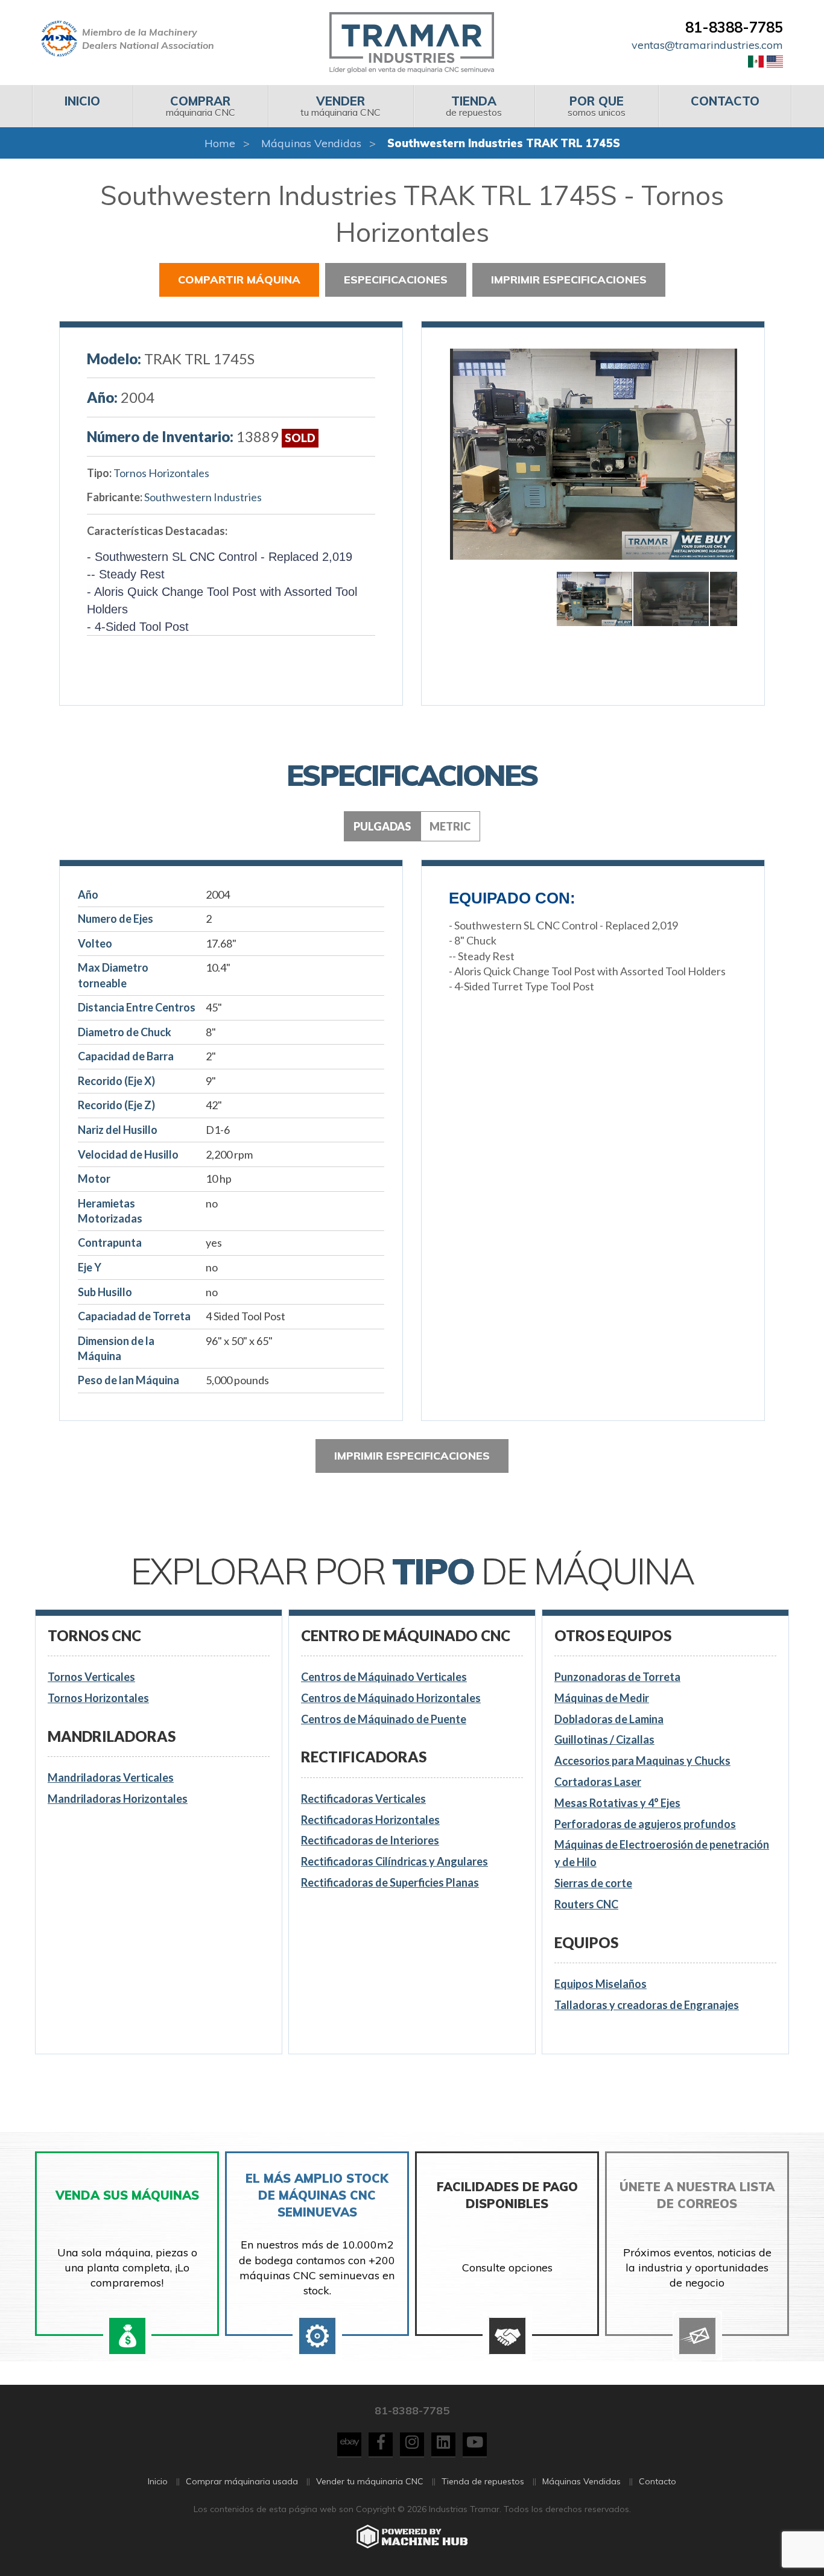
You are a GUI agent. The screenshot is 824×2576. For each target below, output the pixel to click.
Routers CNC (586, 1904)
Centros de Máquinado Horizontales (391, 1698)
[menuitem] (82, 106)
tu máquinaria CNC (341, 106)
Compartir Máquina (239, 280)
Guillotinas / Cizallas (604, 1739)
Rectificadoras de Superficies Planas (390, 1882)
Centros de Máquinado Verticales (384, 1677)
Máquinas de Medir (602, 1698)
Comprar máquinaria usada (242, 2481)
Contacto (658, 2481)
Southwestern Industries (203, 497)
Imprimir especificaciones (569, 280)
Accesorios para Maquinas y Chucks (642, 1761)
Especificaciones (396, 280)
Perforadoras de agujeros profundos (645, 1824)
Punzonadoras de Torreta (617, 1677)
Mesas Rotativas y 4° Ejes (617, 1803)
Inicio (158, 2481)
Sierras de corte (593, 1883)
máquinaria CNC (201, 106)
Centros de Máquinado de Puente (384, 1719)
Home (220, 143)
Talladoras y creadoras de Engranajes (647, 2005)
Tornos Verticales (91, 1677)
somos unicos (597, 106)
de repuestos (474, 106)
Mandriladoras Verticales (111, 1777)
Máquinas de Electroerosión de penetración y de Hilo (662, 1853)
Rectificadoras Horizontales (370, 1820)
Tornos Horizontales (161, 473)
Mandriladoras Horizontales (118, 1799)
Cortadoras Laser (598, 1782)
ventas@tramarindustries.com (707, 45)
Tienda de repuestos (483, 2481)
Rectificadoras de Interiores (370, 1840)
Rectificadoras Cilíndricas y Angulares (395, 1861)
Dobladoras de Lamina (609, 1719)
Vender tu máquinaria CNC (370, 2481)
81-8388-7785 (734, 27)
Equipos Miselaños (601, 1984)
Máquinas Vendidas (311, 143)
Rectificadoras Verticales (363, 1799)
